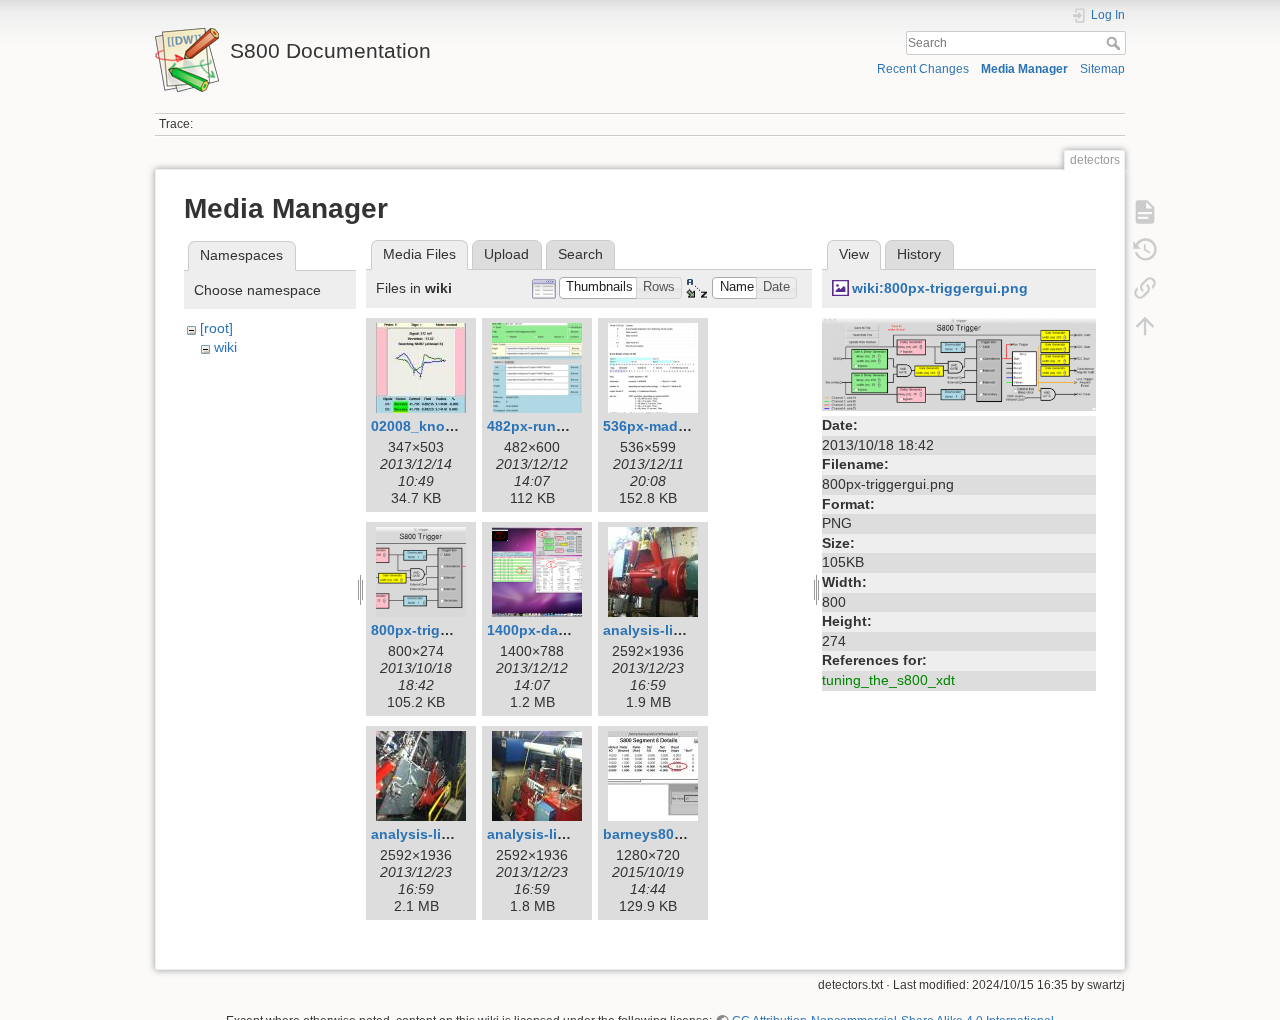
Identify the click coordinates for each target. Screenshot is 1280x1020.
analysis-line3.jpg (547, 834)
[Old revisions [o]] (1145, 250)
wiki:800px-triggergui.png (940, 288)
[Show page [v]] (1145, 212)
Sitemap (1102, 69)
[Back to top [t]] (1145, 326)
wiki (225, 347)
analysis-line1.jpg (663, 630)
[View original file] (959, 363)
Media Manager (1024, 69)
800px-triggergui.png (443, 630)
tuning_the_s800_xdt (888, 680)
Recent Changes (923, 69)
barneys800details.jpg (678, 834)
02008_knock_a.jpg (437, 426)
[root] (216, 328)
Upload (506, 254)
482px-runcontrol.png (561, 426)
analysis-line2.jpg (431, 834)
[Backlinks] (1145, 288)
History (919, 254)
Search (1115, 43)
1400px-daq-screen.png (568, 630)
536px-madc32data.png (683, 426)
